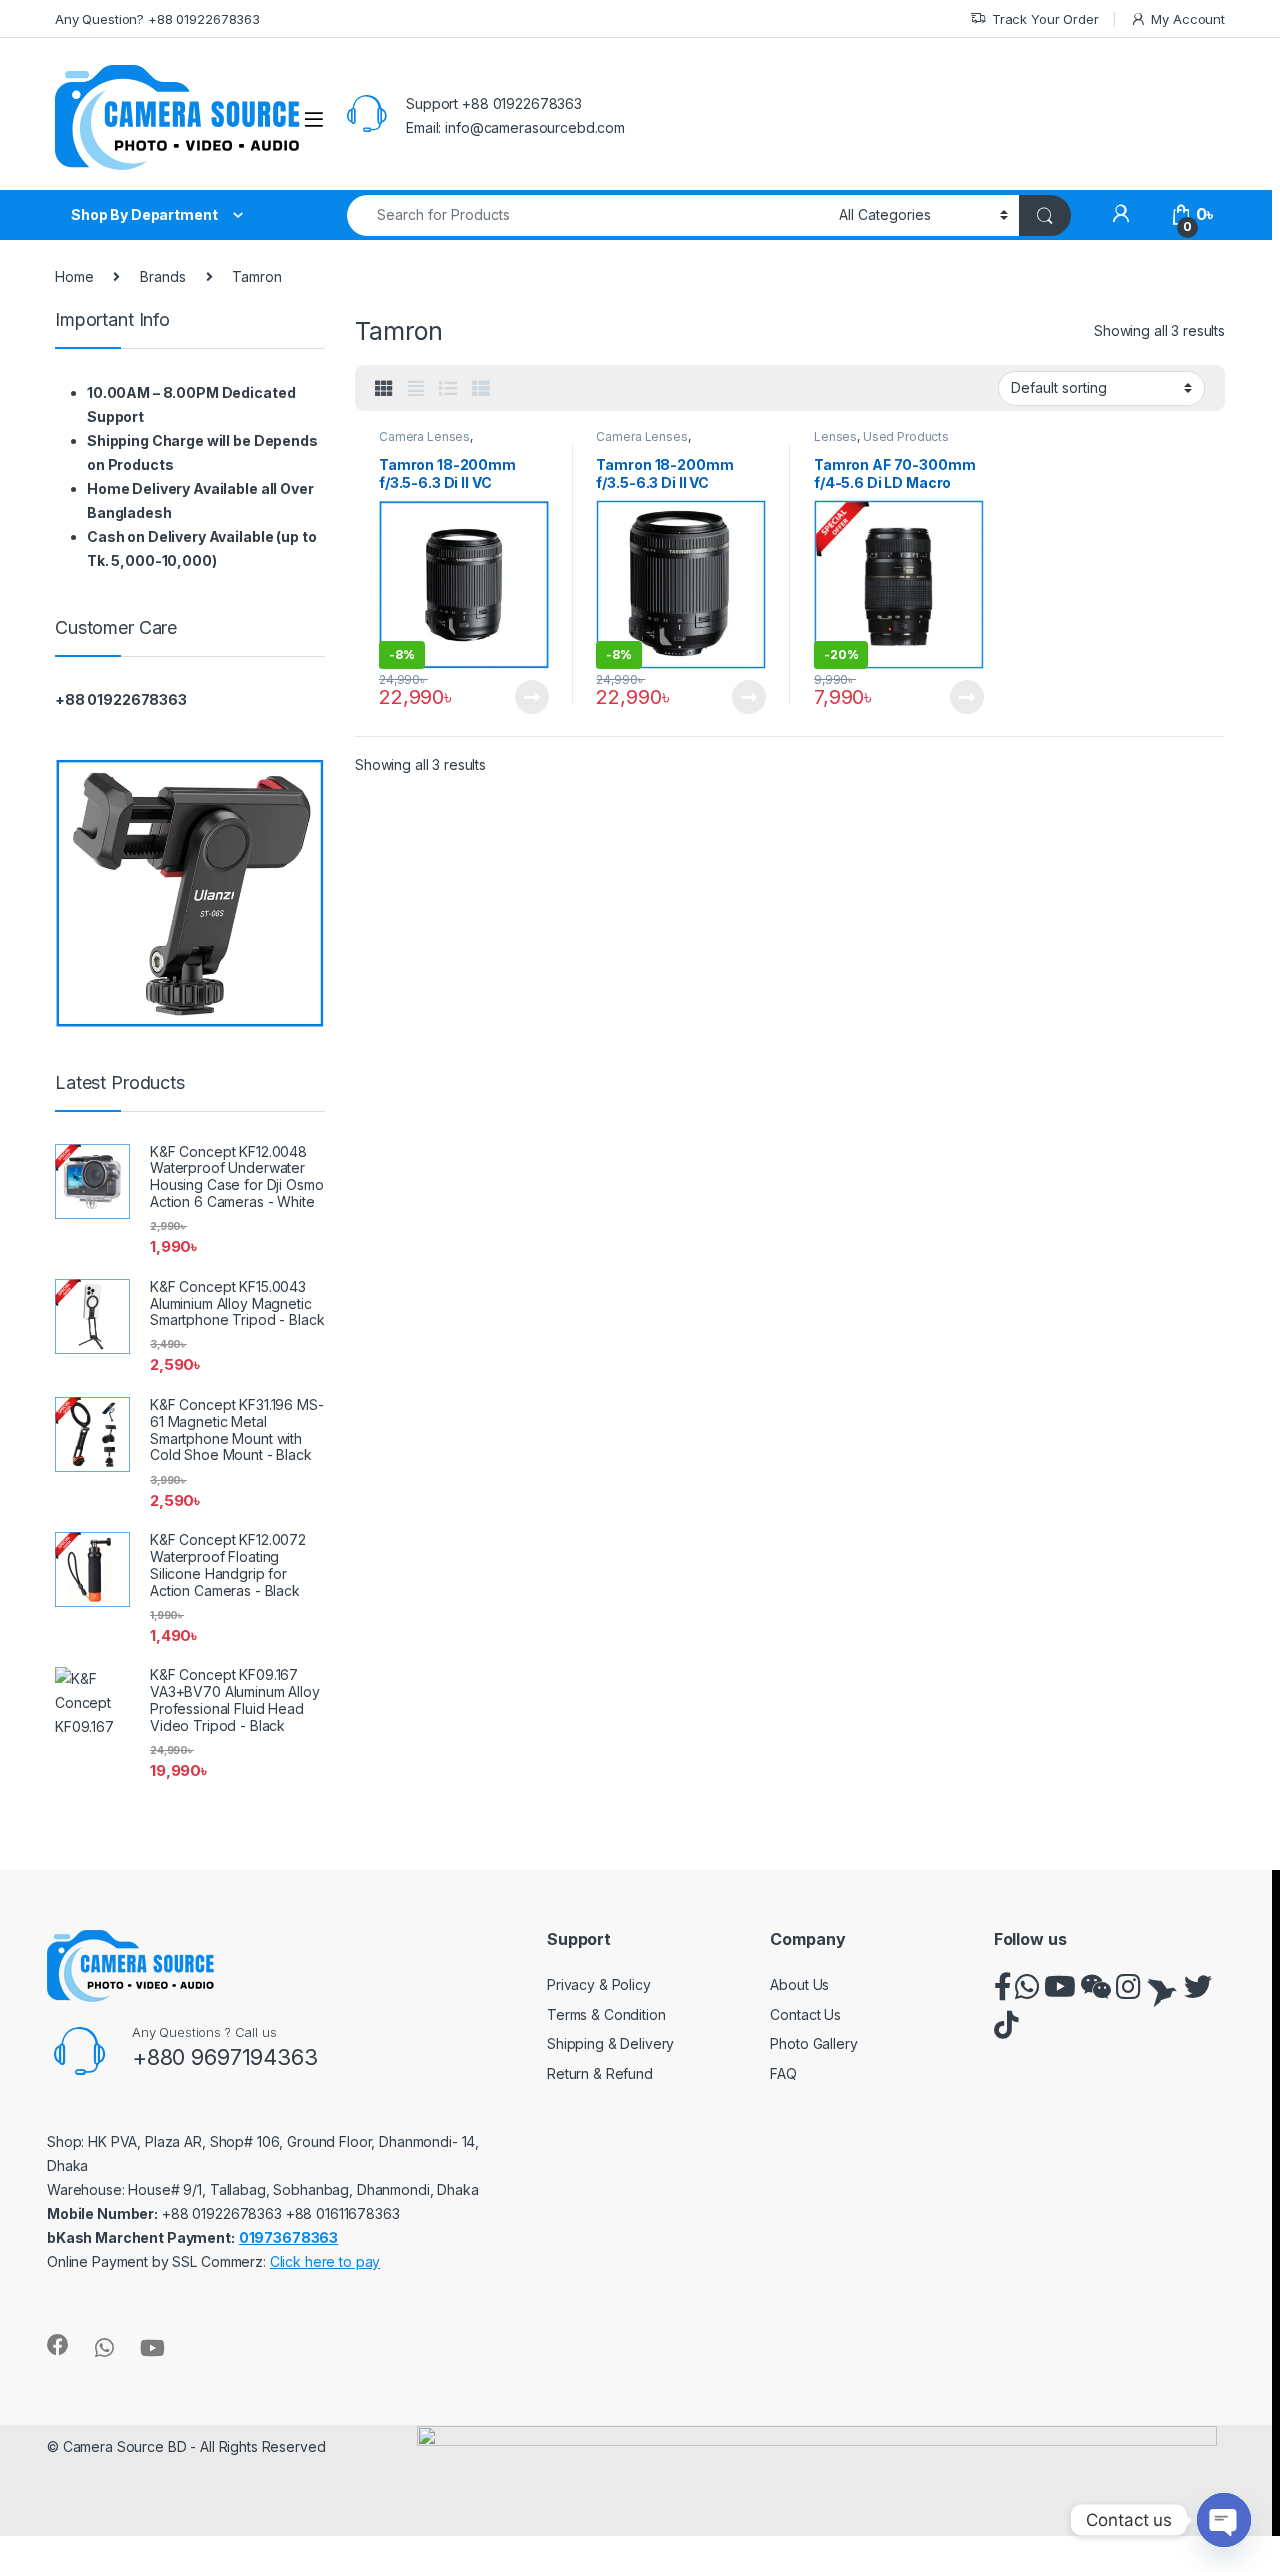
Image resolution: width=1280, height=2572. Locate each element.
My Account (1188, 19)
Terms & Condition (606, 2014)
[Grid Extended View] (416, 389)
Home (74, 276)
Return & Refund (600, 2073)
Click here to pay (325, 2261)
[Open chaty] (1224, 2520)
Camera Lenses (424, 436)
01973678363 (288, 2237)
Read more (531, 697)
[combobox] (587, 215)
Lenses (835, 436)
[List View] (448, 389)
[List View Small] (481, 389)
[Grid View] (384, 389)
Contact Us (805, 2014)
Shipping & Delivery (610, 2043)
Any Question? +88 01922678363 (157, 19)
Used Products (906, 436)
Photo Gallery (813, 2043)
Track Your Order (1045, 19)
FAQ (783, 2073)
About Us (799, 1984)
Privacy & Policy (599, 1984)
